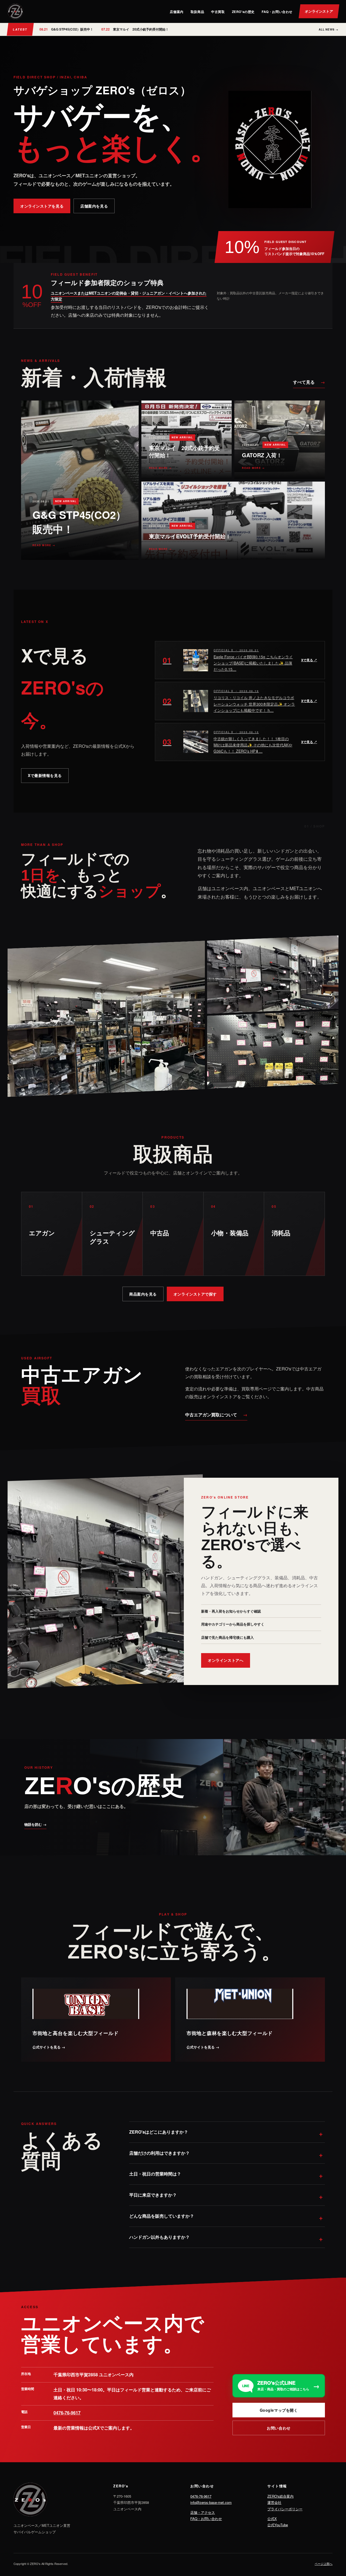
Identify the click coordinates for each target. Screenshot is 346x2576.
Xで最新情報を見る (45, 775)
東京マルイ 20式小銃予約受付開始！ (135, 29)
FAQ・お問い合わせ (277, 12)
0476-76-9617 (67, 2413)
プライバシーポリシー (285, 2509)
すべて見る (309, 382)
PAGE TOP (334, 2494)
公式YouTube (278, 2525)
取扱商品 (197, 12)
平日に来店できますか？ (153, 2195)
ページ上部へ (324, 2564)
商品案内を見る (143, 1294)
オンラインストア (319, 11)
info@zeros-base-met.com (211, 2502)
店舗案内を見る (94, 206)
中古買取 (218, 12)
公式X (272, 2519)
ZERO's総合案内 (280, 2496)
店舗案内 (177, 12)
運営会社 (274, 2502)
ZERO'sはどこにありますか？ (159, 2132)
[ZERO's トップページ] (15, 11)
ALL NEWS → (329, 29)
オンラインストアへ (226, 1660)
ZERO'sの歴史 (243, 12)
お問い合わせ (279, 2428)
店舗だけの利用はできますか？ (159, 2153)
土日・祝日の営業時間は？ (155, 2174)
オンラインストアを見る (42, 206)
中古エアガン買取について (216, 1415)
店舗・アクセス (203, 2512)
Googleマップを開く (279, 2410)
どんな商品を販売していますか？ (162, 2216)
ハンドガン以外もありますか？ (159, 2237)
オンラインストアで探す (195, 1294)
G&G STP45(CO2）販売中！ (66, 29)
